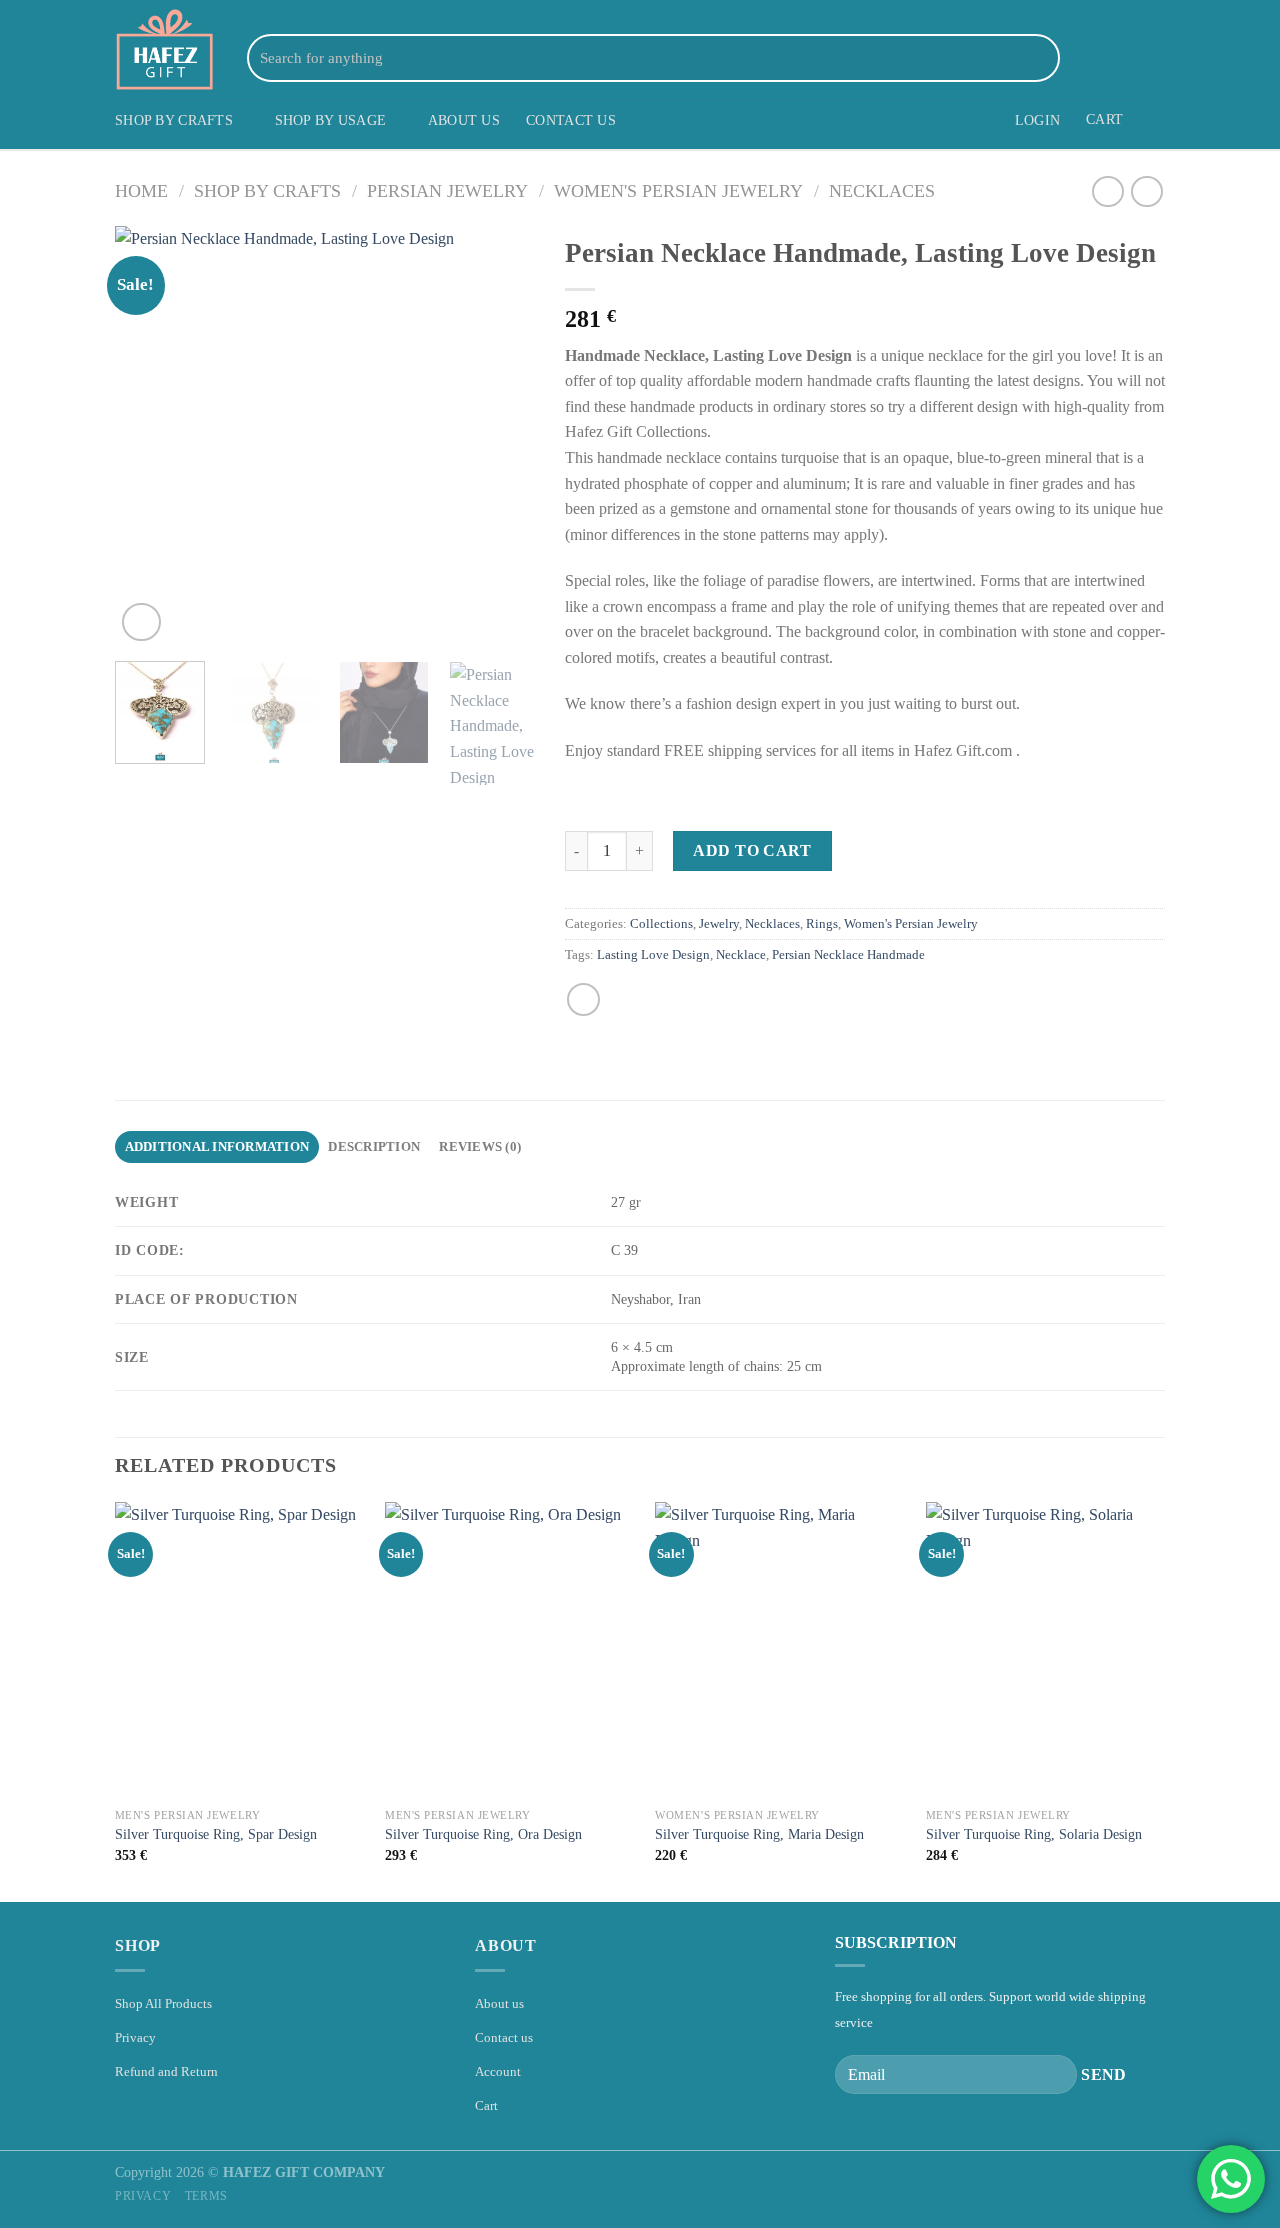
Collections (661, 924)
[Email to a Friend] (583, 999)
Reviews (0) (480, 1147)
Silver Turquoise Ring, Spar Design (216, 1834)
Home (141, 191)
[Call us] (1152, 57)
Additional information (217, 1147)
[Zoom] (141, 622)
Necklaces (882, 191)
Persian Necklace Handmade (848, 955)
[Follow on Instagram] (1100, 57)
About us (499, 2003)
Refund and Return (166, 2071)
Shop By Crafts (267, 191)
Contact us (504, 2037)
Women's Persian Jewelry (678, 191)
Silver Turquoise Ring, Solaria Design (1034, 1834)
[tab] (217, 1147)
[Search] (1041, 58)
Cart (486, 2105)
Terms (206, 2196)
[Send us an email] (1126, 57)
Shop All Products (163, 2003)
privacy (143, 2196)
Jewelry (719, 924)
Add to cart (752, 850)
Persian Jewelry (447, 191)
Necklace (741, 955)
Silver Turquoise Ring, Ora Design (483, 1834)
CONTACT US (571, 120)
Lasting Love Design (653, 955)
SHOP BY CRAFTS (174, 120)
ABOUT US (464, 120)
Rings (822, 924)
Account (498, 2071)
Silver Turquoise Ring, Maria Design (759, 1834)
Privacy (135, 2037)
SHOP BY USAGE (331, 120)
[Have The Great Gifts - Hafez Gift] (165, 49)
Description (374, 1147)
